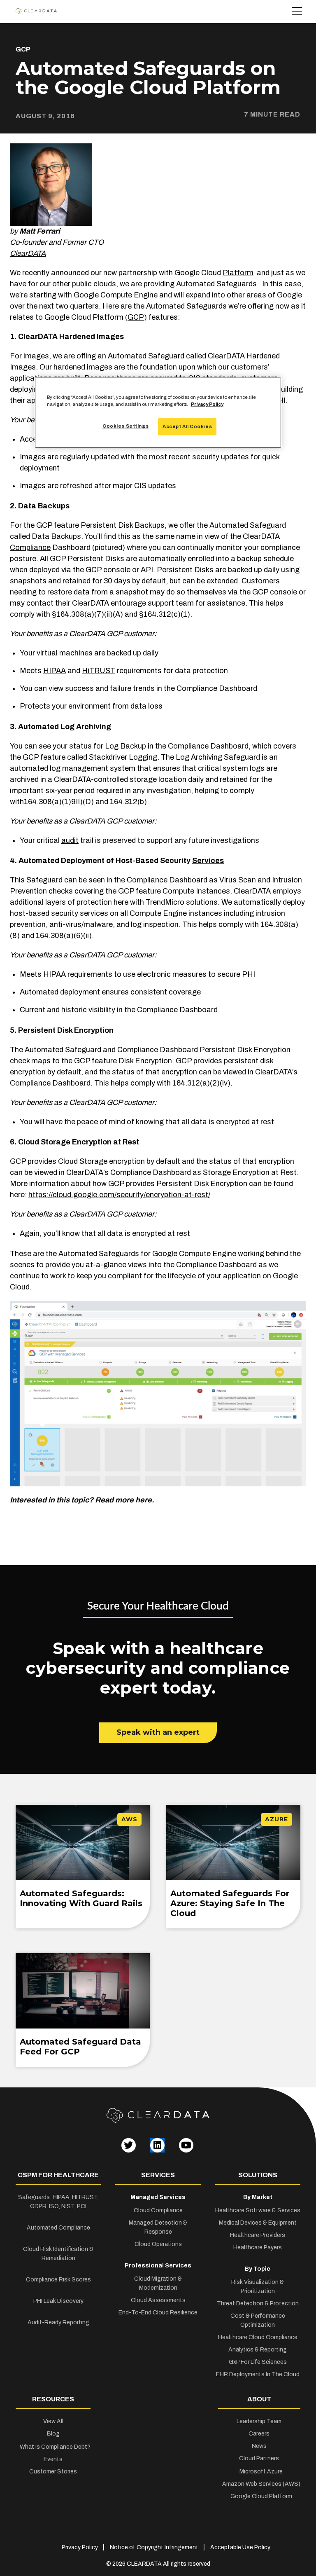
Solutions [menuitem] (258, 2175)
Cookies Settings (125, 426)
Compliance (30, 547)
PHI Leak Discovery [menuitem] (58, 2301)
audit (70, 840)
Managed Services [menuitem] (158, 2197)
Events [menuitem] (53, 2459)
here (144, 1500)
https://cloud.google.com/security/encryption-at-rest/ (119, 1195)
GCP (23, 49)
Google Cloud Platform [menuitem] (261, 2496)
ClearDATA (28, 253)
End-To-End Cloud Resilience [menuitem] (158, 2313)
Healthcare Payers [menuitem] (258, 2247)
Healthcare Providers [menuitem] (258, 2235)
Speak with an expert (158, 1732)
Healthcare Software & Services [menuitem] (258, 2210)
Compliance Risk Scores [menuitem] (58, 2280)
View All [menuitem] (53, 2421)
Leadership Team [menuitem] (259, 2421)
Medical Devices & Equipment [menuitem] (258, 2223)
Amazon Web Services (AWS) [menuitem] (261, 2484)
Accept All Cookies (187, 426)
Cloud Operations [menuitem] (158, 2244)
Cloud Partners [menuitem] (259, 2458)
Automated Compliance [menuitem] (58, 2228)
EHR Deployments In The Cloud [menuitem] (258, 2374)
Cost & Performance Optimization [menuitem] (258, 2320)
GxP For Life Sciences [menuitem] (258, 2362)
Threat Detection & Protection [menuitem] (258, 2303)
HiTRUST (99, 671)
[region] (158, 413)
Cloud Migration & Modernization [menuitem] (158, 2283)
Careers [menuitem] (259, 2434)
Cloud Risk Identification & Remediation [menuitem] (58, 2254)
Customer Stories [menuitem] (53, 2472)
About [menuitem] (259, 2399)
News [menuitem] (259, 2446)
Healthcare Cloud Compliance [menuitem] (258, 2337)
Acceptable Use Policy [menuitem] (240, 2547)
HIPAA (55, 671)
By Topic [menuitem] (258, 2269)
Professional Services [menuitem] (158, 2266)
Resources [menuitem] (53, 2399)
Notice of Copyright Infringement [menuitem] (154, 2547)
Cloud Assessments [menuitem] (158, 2300)
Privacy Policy (207, 404)
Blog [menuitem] (53, 2434)
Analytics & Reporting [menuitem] (258, 2350)
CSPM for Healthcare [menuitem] (58, 2175)
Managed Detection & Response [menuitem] (158, 2227)
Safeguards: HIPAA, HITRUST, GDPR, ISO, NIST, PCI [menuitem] (58, 2202)
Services (208, 861)
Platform (238, 273)
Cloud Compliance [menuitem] (158, 2210)
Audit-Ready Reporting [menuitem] (58, 2322)
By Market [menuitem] (258, 2197)
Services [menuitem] (158, 2175)
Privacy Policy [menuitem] (80, 2547)
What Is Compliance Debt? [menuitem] (55, 2447)
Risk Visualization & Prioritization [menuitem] (258, 2287)
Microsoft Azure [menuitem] (261, 2472)
